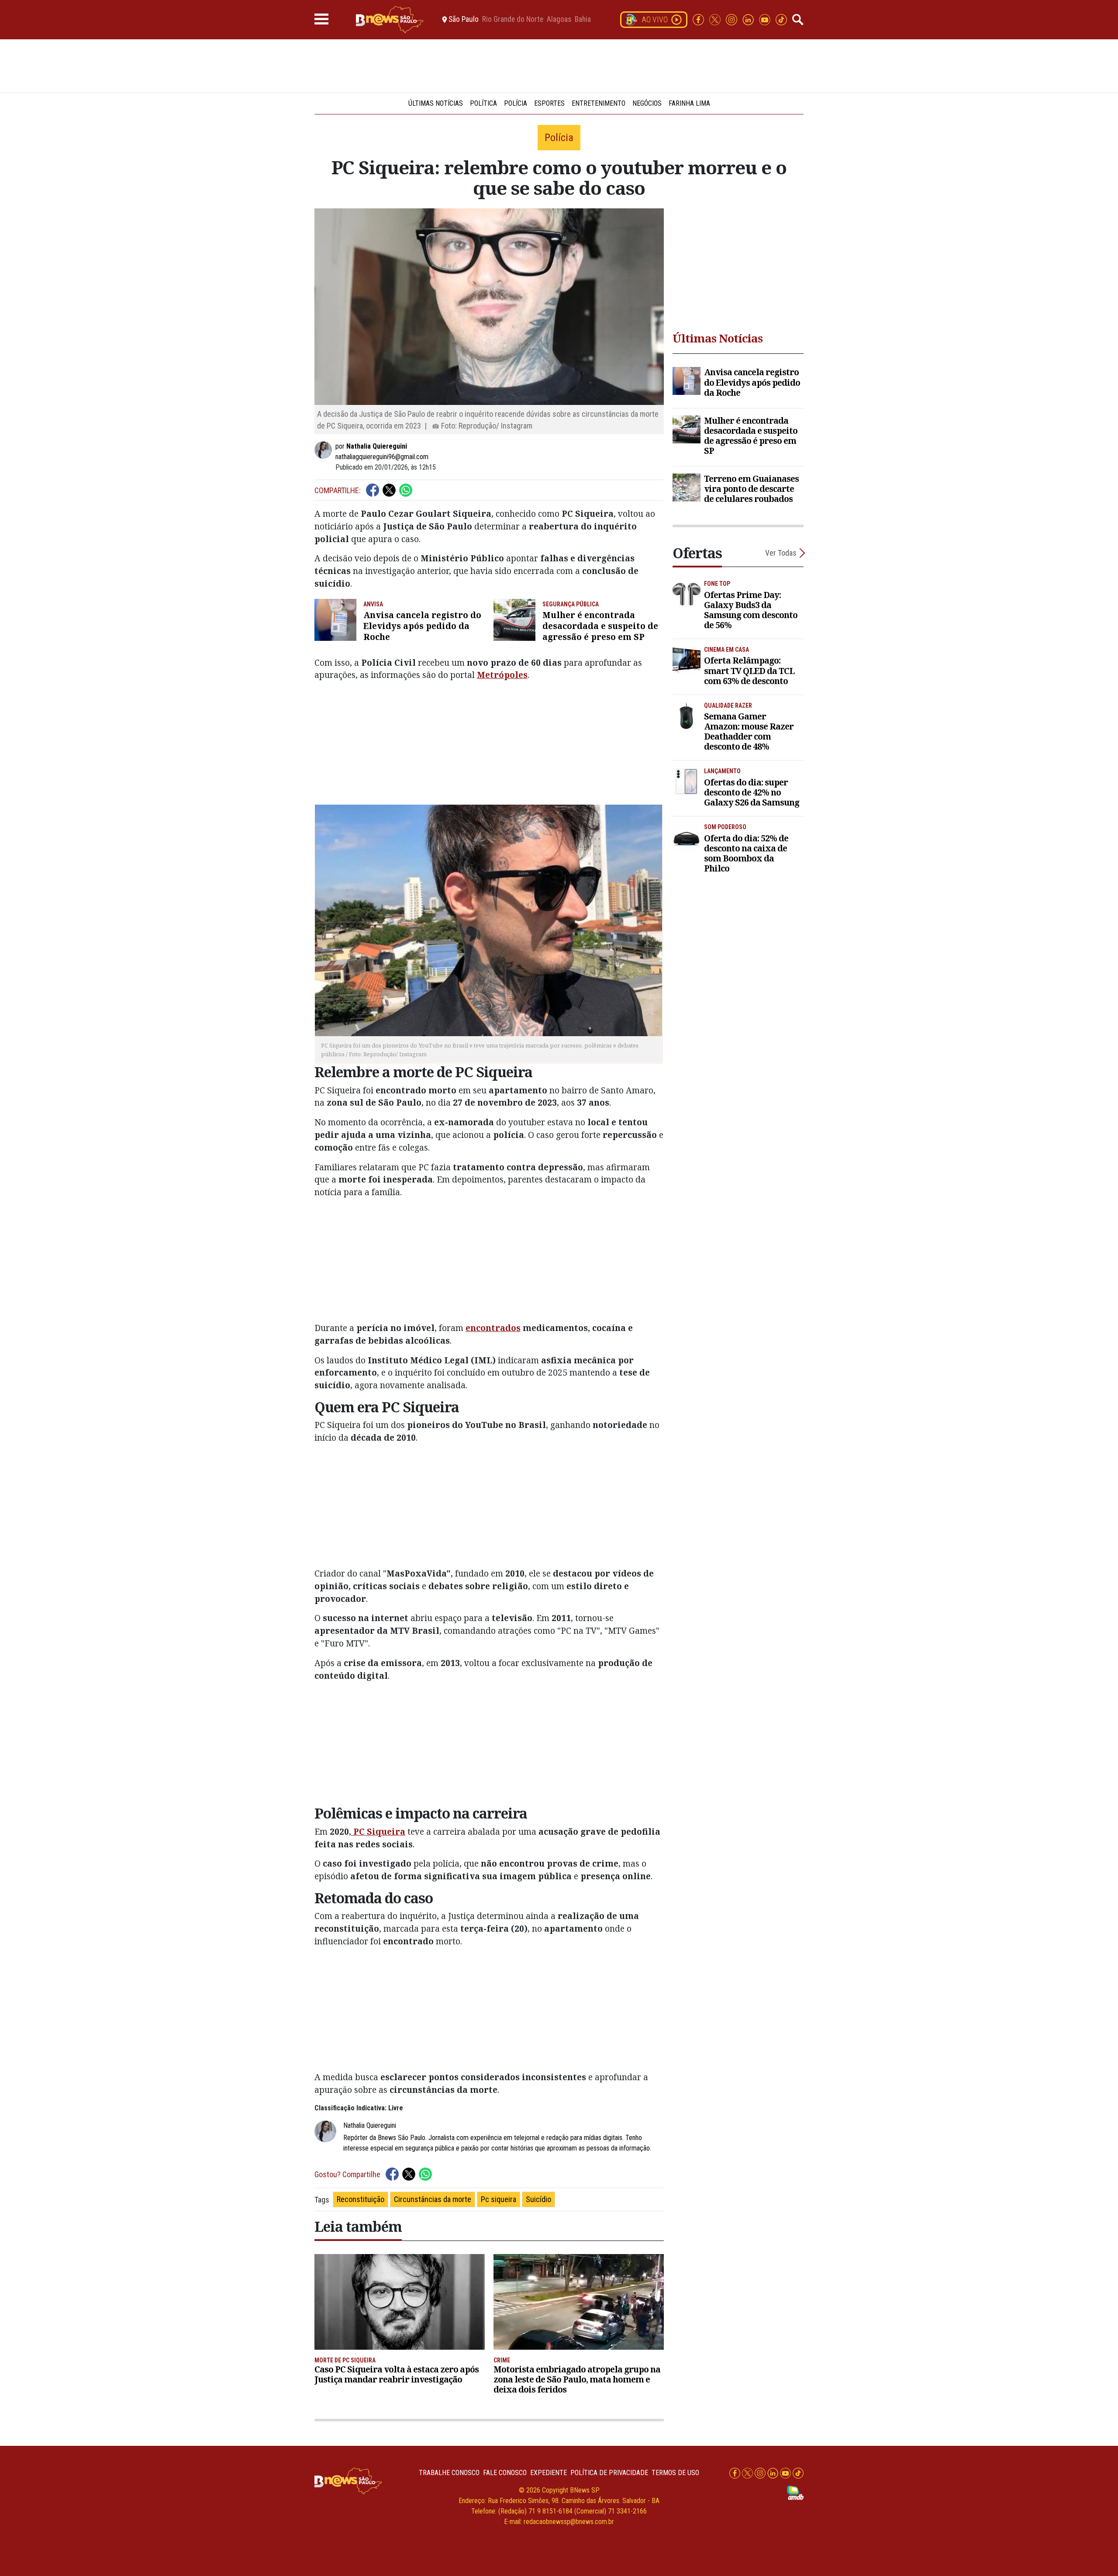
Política (483, 103)
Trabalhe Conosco (449, 2473)
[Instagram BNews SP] (732, 19)
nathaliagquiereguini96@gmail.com (382, 457)
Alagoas (559, 20)
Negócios (647, 103)
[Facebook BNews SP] (699, 19)
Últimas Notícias (436, 103)
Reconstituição (361, 2199)
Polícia (516, 103)
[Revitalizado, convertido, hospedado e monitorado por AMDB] (795, 2492)
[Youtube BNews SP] (766, 19)
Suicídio (538, 2199)
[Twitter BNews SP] (716, 19)
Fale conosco (505, 2473)
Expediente (549, 2473)
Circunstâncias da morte (433, 2199)
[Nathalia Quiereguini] (325, 450)
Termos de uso (675, 2473)
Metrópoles (502, 675)
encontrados (493, 1328)
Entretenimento (599, 103)
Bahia (583, 20)
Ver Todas (781, 553)
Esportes (549, 103)
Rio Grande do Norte (513, 20)
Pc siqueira (499, 2199)
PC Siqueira (378, 1831)
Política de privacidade (609, 2473)
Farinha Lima (689, 103)
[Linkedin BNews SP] (749, 19)
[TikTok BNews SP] (781, 19)
